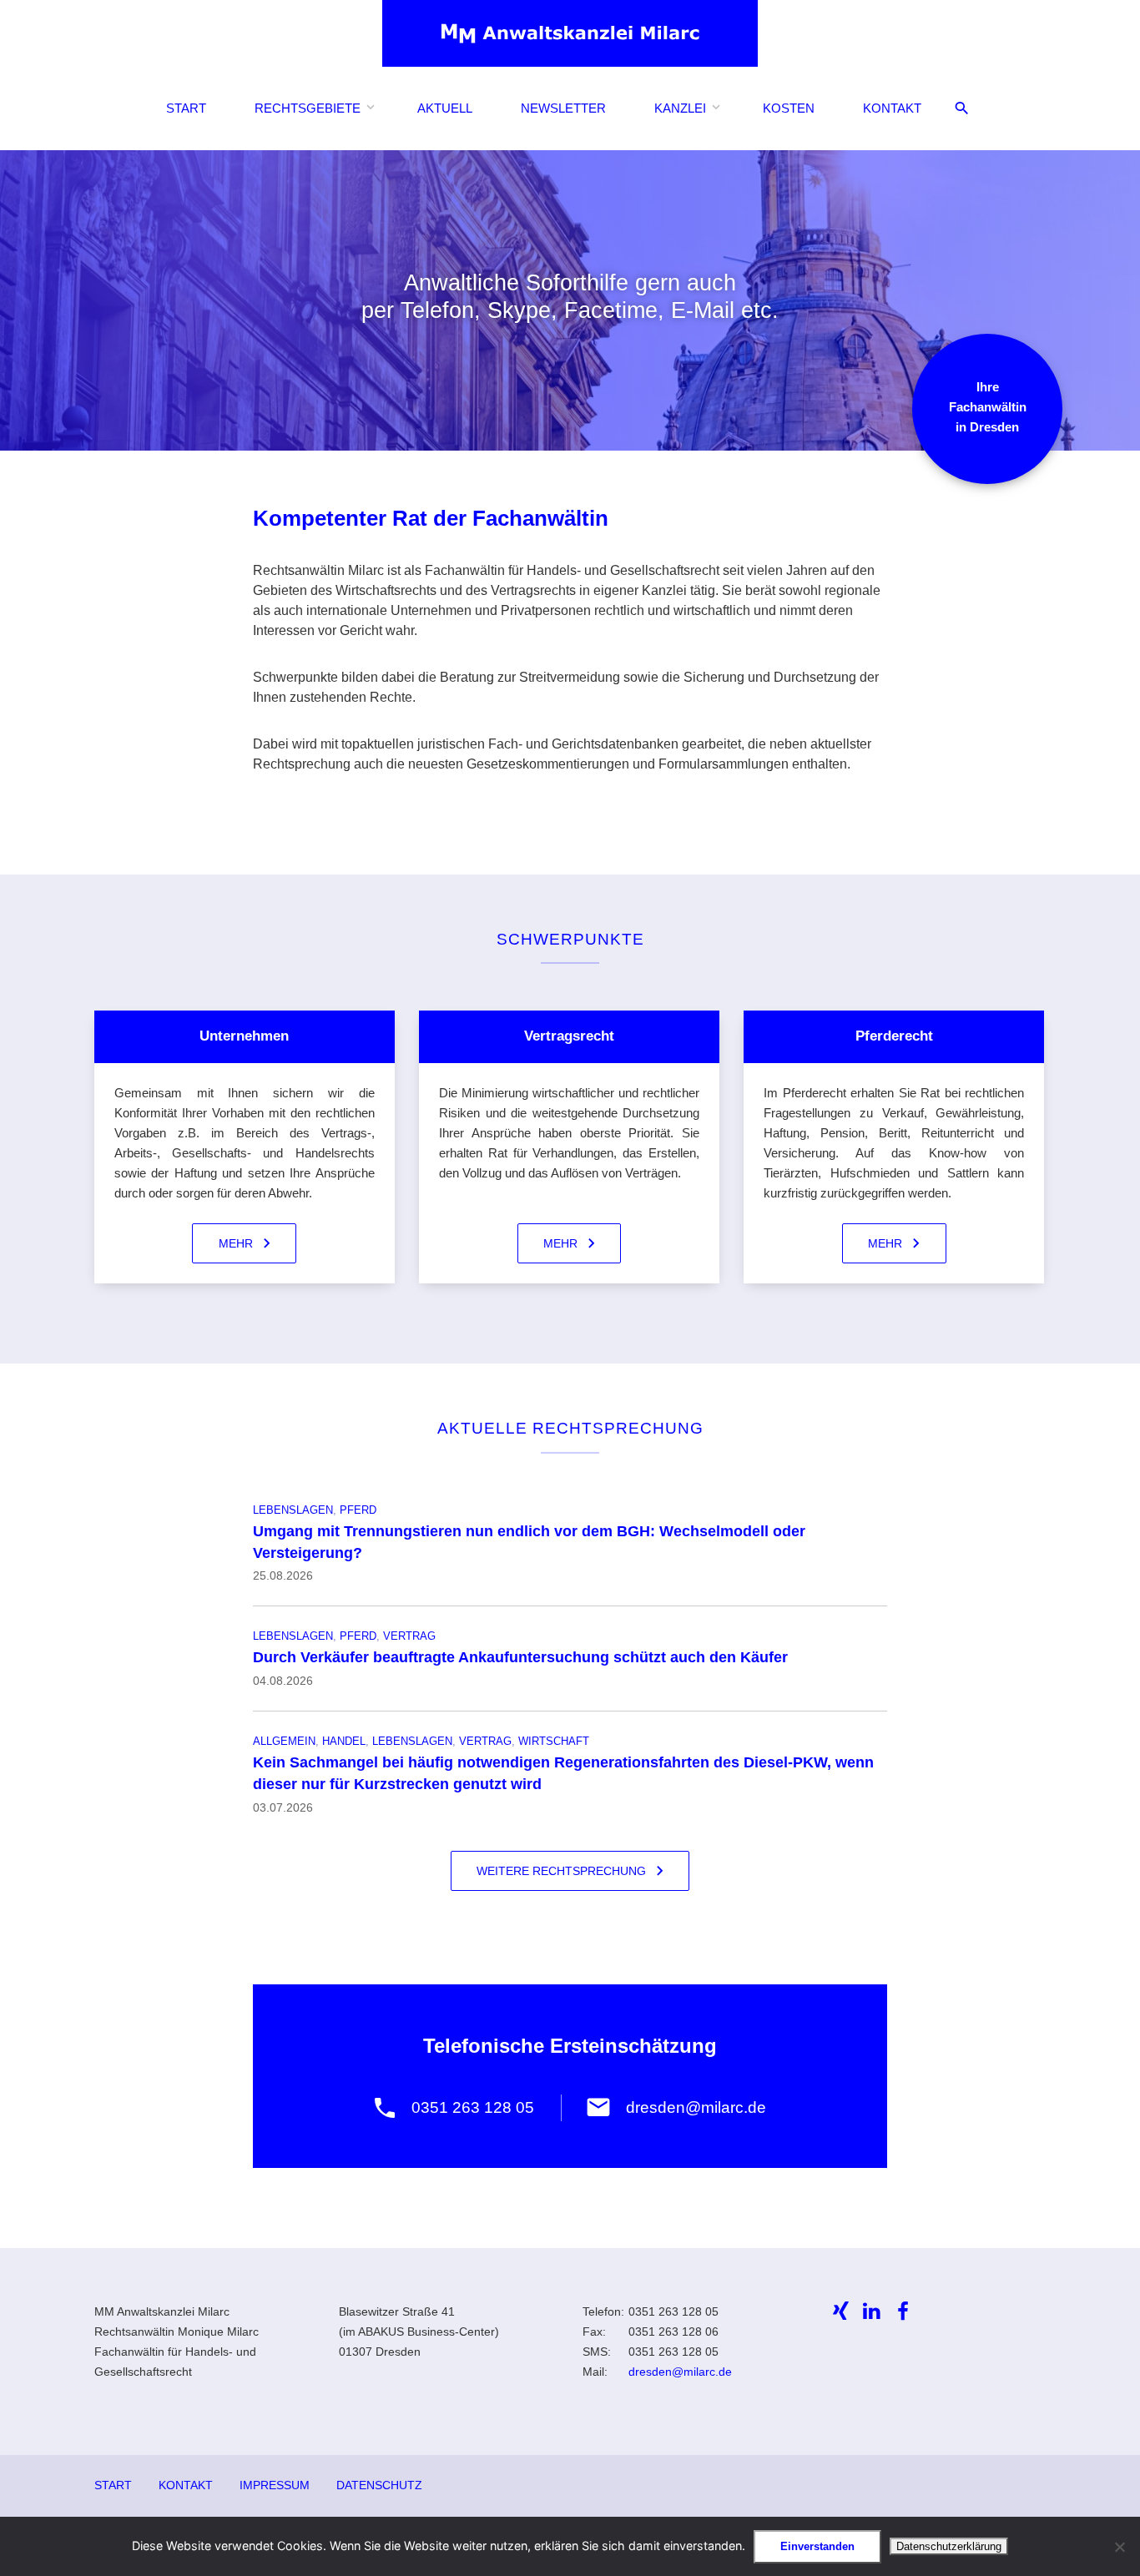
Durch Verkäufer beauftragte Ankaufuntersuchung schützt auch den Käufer (520, 1657)
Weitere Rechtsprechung (561, 1871)
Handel (344, 1741)
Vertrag (409, 1636)
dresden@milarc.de (680, 2372)
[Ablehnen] (1119, 2547)
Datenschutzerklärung (949, 2546)
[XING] (841, 2311)
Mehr (236, 1243)
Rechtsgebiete (308, 108)
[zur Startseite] (570, 33)
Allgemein (284, 1741)
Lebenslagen (293, 1510)
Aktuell (445, 108)
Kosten (789, 108)
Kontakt (892, 108)
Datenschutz (379, 2485)
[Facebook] (904, 2311)
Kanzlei (680, 108)
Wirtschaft (554, 1741)
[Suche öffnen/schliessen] (962, 109)
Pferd (358, 1510)
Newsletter (563, 108)
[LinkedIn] (872, 2311)
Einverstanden (817, 2546)
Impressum (275, 2485)
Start (186, 108)
